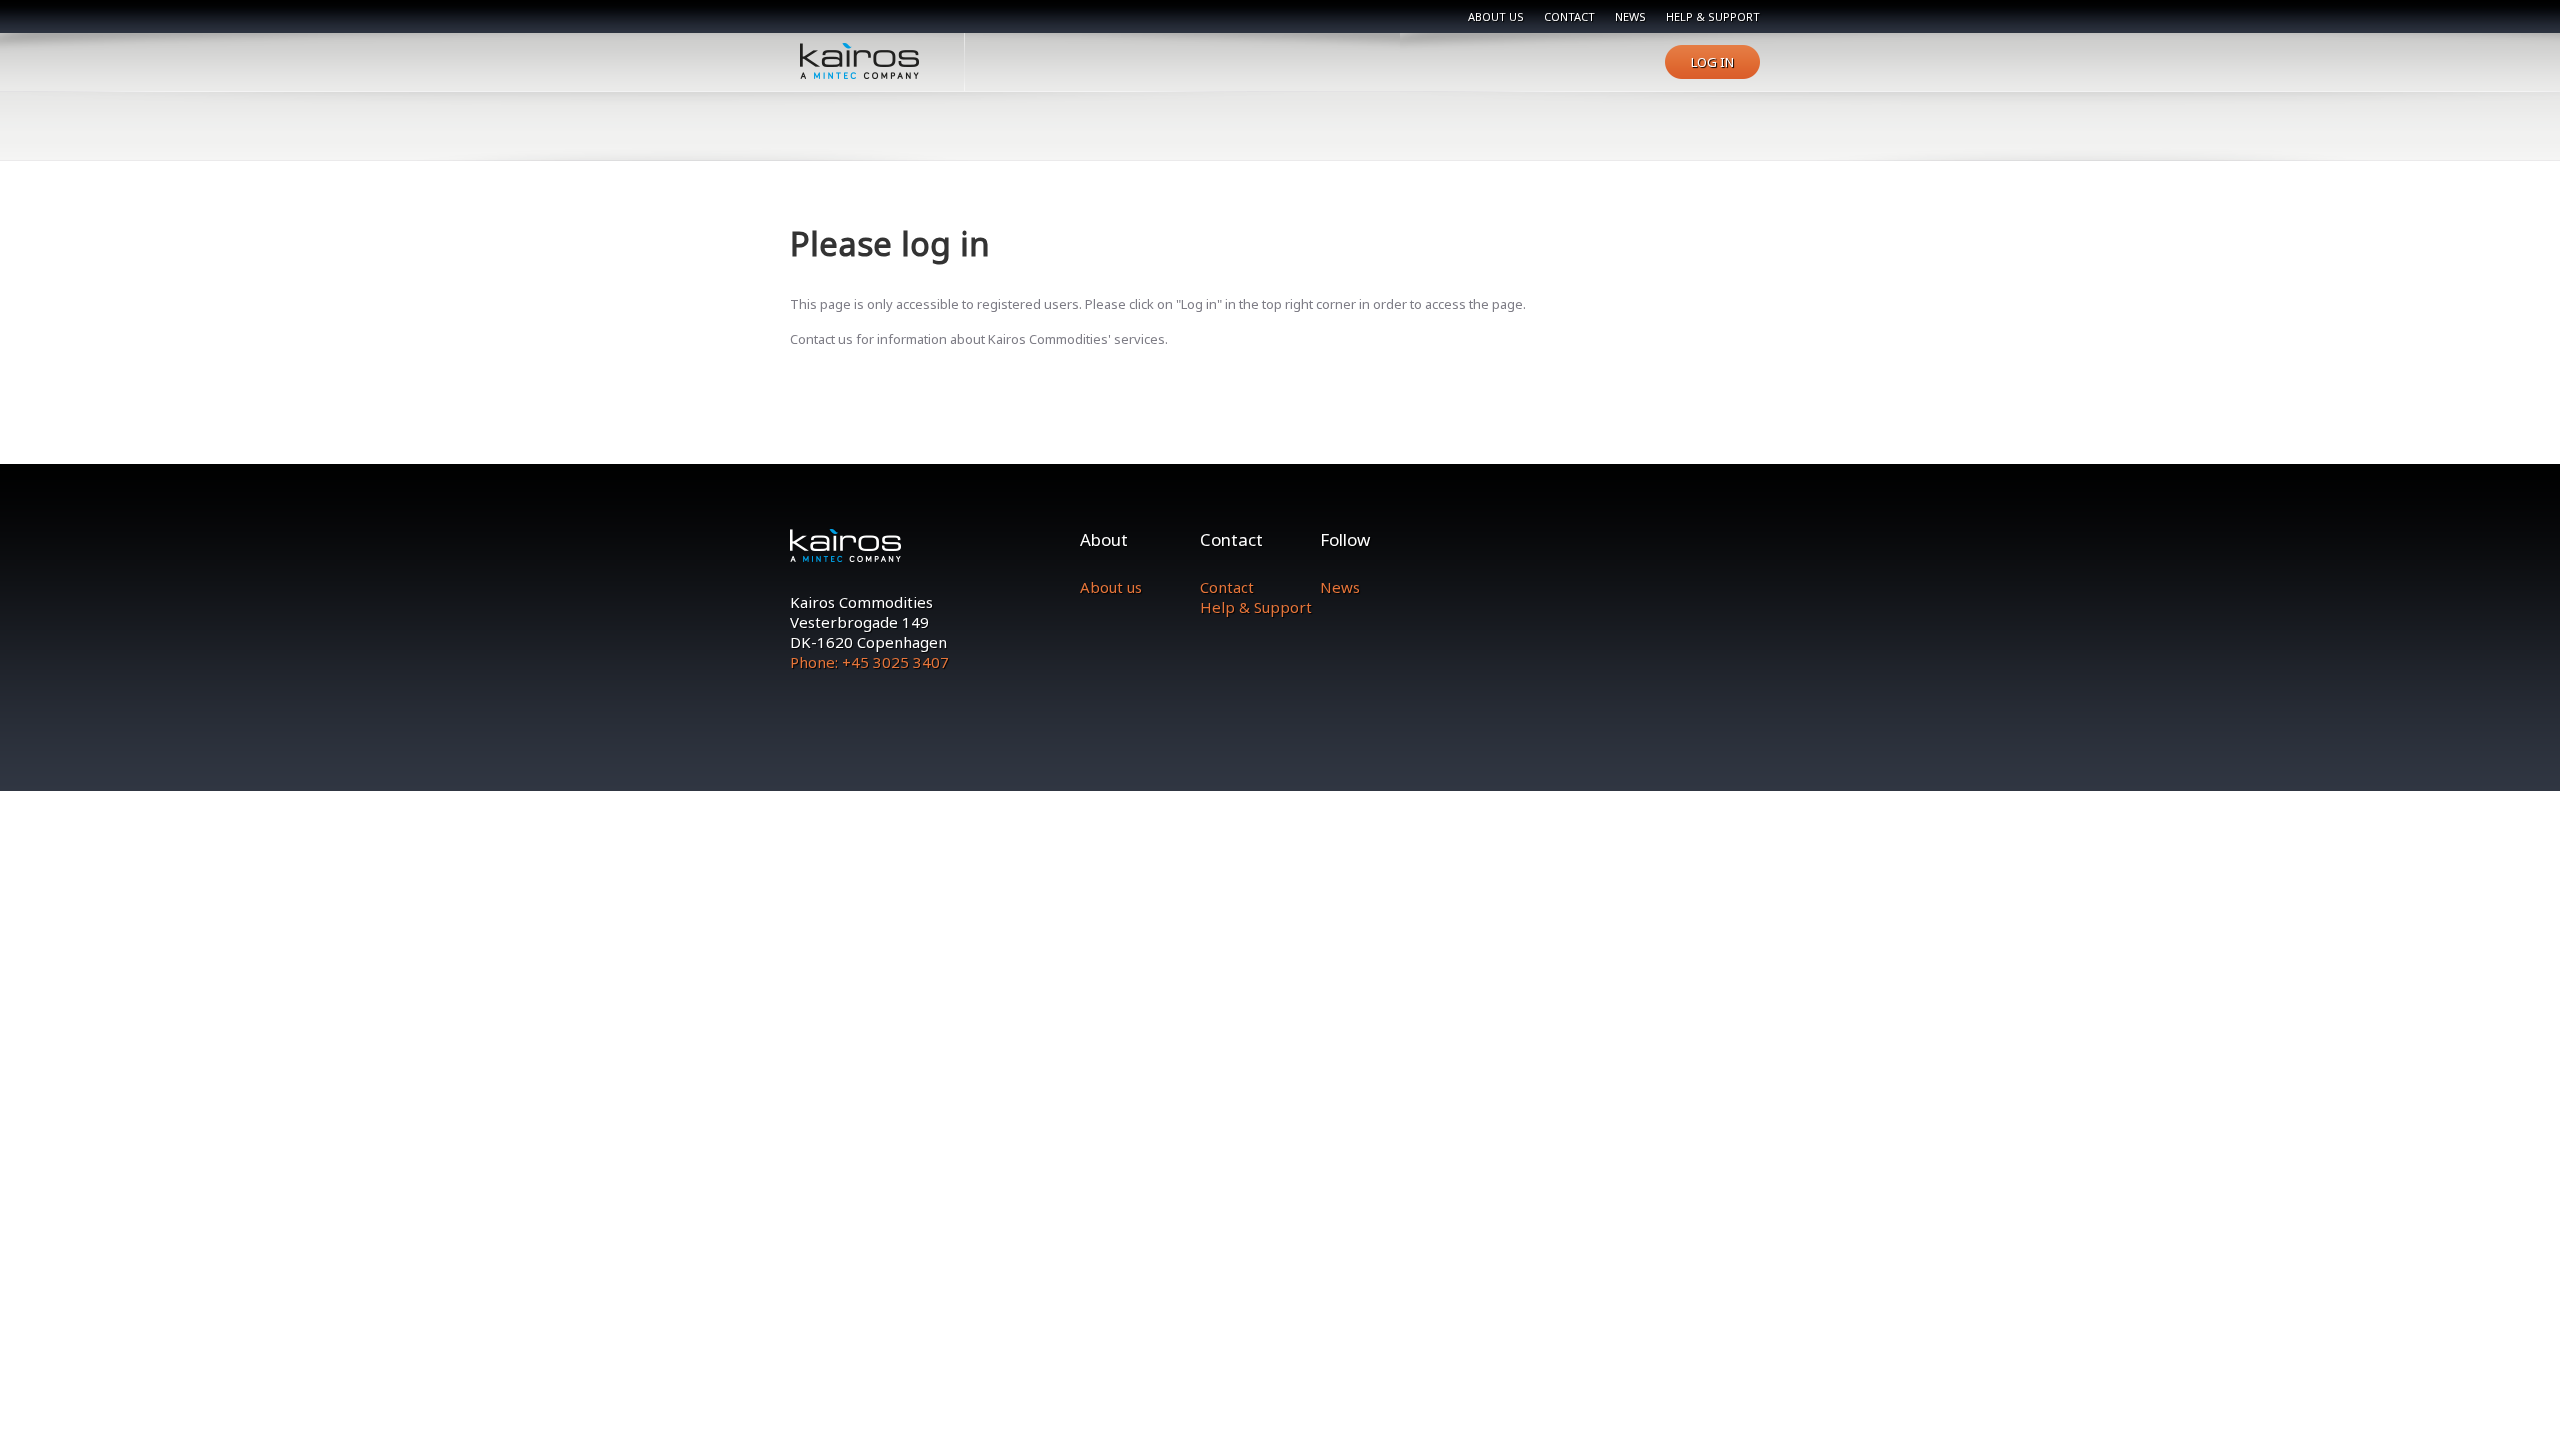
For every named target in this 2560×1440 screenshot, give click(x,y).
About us (1496, 16)
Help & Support (1256, 607)
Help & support (1713, 16)
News (1630, 16)
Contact (1569, 16)
